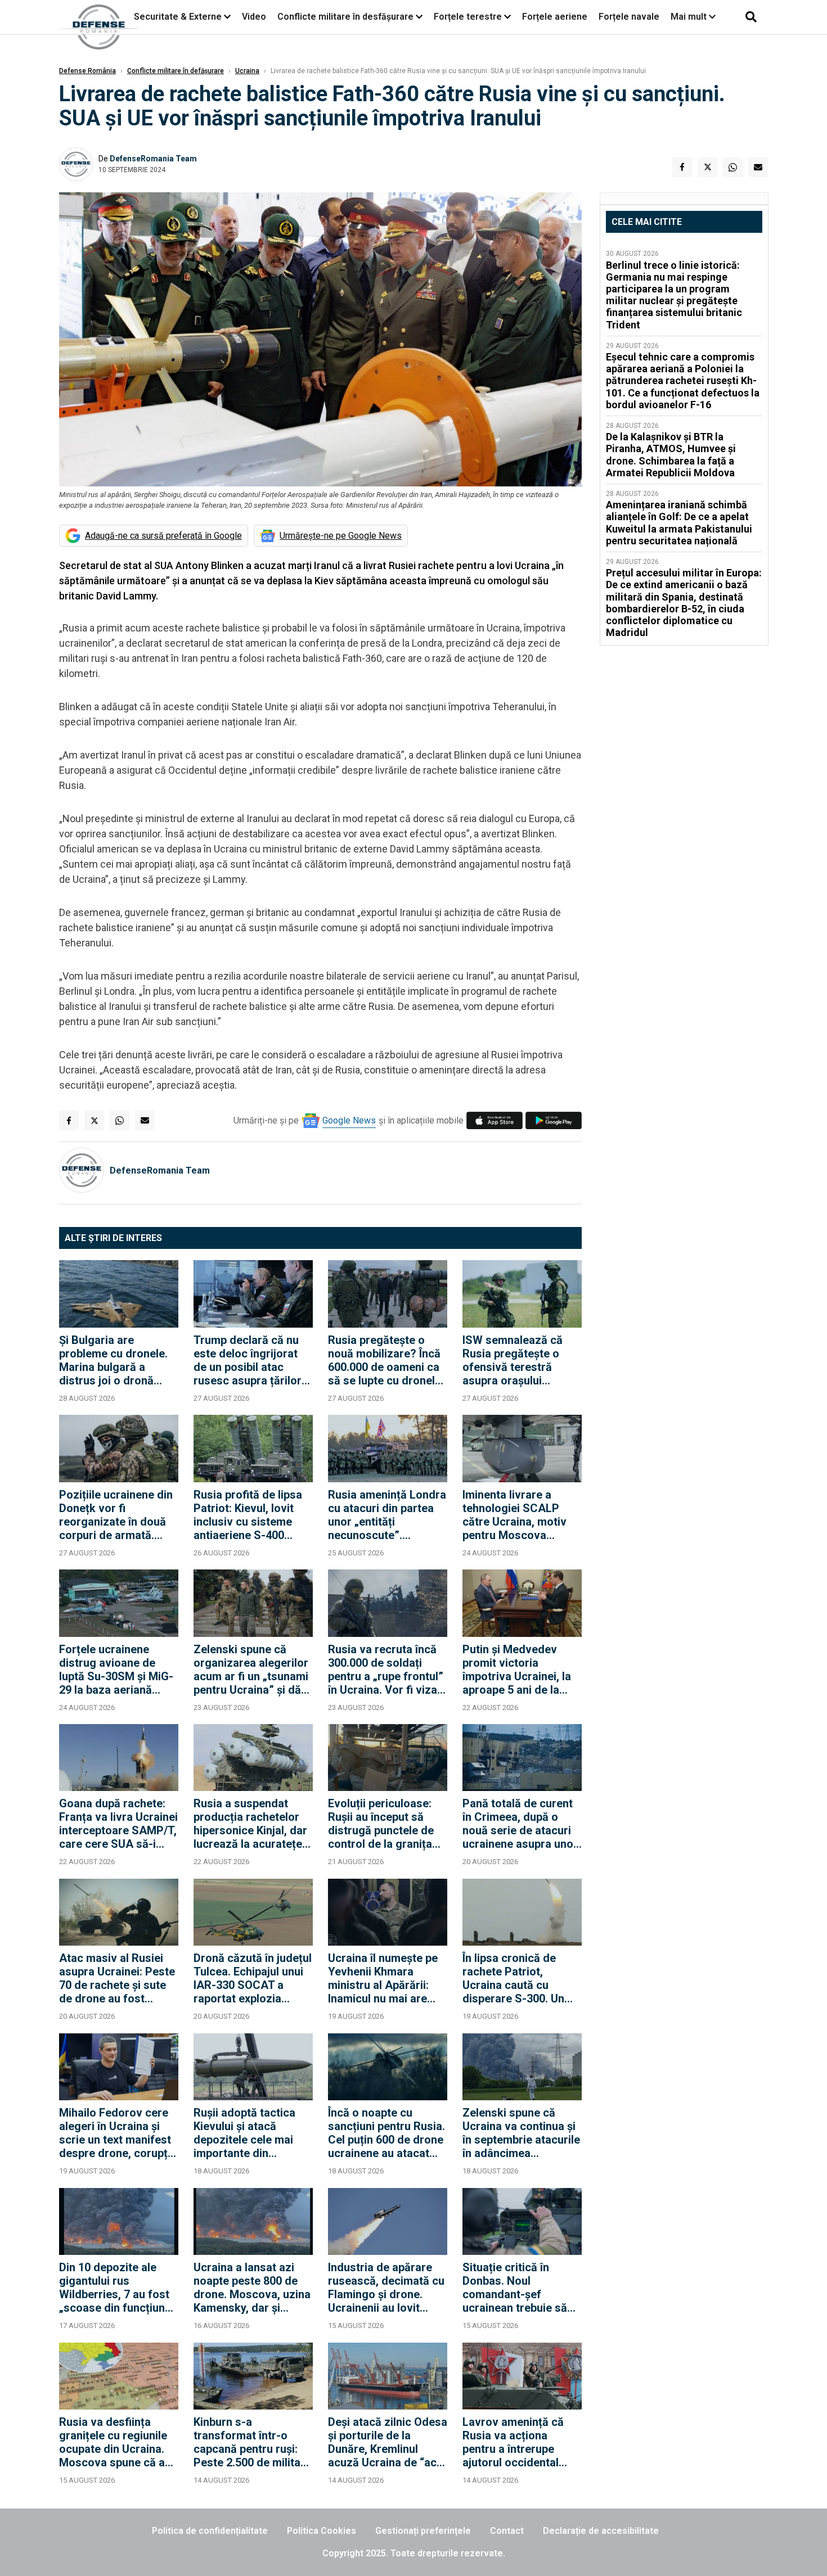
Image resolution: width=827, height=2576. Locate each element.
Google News (349, 1120)
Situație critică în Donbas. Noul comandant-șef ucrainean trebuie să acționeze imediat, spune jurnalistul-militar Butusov (515, 2288)
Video (254, 17)
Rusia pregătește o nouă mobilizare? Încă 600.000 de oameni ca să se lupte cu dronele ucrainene (385, 1360)
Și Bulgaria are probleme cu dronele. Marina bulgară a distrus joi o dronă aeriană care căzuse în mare (117, 1360)
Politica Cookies (322, 2531)
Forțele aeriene (555, 17)
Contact (507, 2531)
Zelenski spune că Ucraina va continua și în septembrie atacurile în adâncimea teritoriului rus (521, 2133)
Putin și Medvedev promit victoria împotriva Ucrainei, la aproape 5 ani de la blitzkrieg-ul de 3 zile (517, 1670)
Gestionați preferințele (423, 2531)
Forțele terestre (468, 17)
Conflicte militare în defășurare (176, 71)
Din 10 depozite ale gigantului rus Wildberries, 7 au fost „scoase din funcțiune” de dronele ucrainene (118, 2288)
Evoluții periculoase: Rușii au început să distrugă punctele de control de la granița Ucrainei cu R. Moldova (387, 1824)
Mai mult (690, 17)
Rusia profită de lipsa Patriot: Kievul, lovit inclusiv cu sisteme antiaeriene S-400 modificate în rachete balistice (248, 1515)
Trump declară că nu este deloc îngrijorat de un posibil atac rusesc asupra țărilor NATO (248, 1360)
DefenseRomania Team (153, 159)
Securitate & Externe (178, 17)
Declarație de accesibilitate (601, 2531)
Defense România (87, 71)
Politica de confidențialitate (210, 2531)
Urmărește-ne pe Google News (341, 536)
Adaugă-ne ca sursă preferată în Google (163, 536)
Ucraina (247, 71)
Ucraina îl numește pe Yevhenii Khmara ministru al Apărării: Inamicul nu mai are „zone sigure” (383, 1978)
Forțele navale (629, 17)
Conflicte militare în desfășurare (345, 17)
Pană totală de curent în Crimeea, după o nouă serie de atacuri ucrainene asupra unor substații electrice (520, 1824)
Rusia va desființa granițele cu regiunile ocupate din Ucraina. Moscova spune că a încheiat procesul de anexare (113, 2442)
